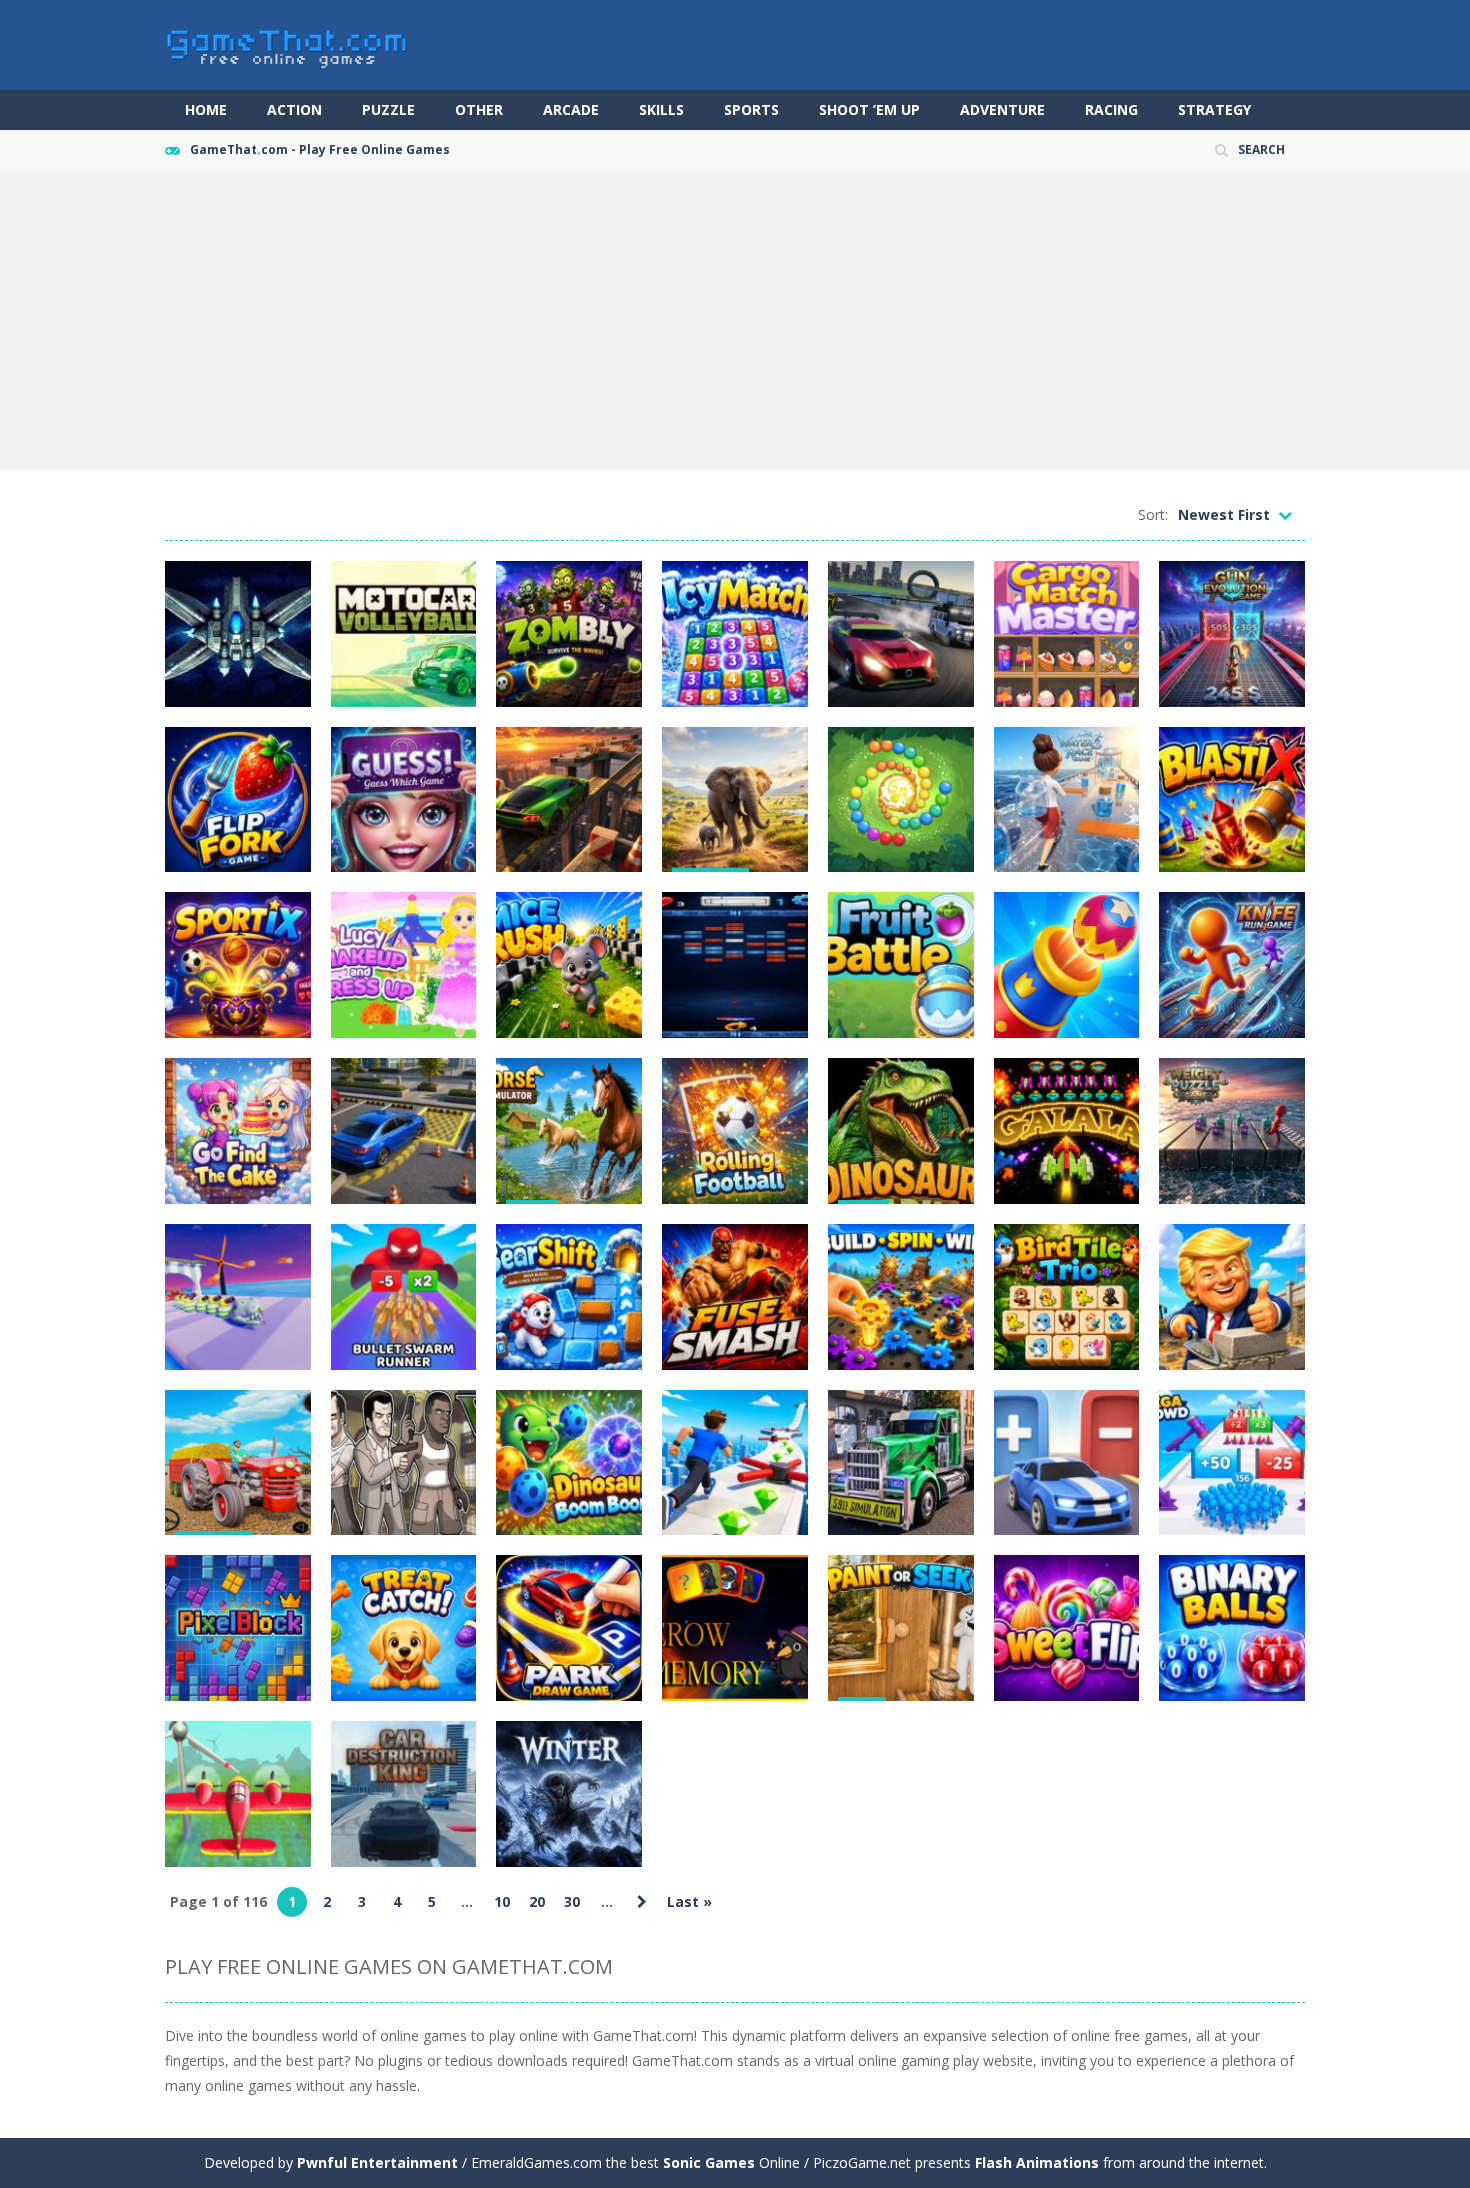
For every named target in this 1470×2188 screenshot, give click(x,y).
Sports (751, 109)
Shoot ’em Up (869, 109)
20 (537, 1901)
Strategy (1214, 109)
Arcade (571, 109)
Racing (1111, 109)
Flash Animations (1037, 2162)
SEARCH (1261, 149)
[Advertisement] (735, 320)
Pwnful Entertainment (377, 2162)
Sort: (1153, 514)
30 (572, 1901)
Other (479, 109)
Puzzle (388, 109)
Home (206, 109)
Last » (689, 1901)
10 (502, 1901)
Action (294, 109)
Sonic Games (709, 2162)
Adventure (1002, 109)
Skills (661, 109)
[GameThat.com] (287, 43)
